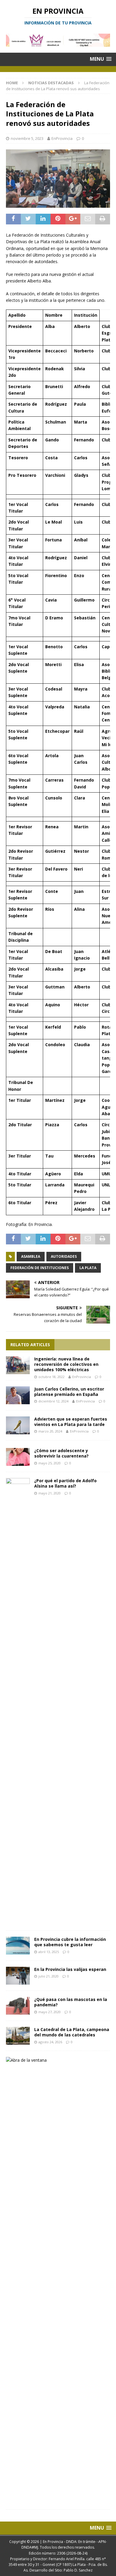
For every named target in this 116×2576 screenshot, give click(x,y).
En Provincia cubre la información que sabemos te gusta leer (70, 1942)
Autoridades (64, 1256)
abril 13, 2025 (49, 1952)
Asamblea (31, 1256)
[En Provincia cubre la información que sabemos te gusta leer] (18, 1946)
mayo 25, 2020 (50, 1463)
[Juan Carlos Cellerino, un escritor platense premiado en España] (18, 1395)
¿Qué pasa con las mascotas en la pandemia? (71, 2002)
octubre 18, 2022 (51, 1377)
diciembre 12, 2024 (53, 1401)
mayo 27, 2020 (50, 2012)
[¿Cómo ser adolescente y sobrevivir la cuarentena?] (18, 1457)
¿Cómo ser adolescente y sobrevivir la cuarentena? (61, 1453)
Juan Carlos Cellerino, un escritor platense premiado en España (69, 1392)
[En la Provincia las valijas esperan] (18, 1976)
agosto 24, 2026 (50, 2042)
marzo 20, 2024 (50, 1431)
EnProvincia (62, 138)
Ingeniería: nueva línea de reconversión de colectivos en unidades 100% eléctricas (66, 1364)
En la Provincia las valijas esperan (70, 1969)
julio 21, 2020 (48, 1976)
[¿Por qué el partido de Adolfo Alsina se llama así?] (18, 1701)
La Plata (88, 1268)
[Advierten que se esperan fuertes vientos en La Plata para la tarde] (18, 1425)
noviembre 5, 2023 (27, 138)
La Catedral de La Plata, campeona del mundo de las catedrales (72, 2032)
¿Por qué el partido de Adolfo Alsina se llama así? (65, 1483)
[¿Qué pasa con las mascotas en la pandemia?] (18, 2006)
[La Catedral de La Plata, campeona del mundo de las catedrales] (18, 2036)
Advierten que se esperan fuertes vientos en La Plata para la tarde (71, 1422)
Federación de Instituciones (40, 1268)
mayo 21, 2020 (50, 1493)
